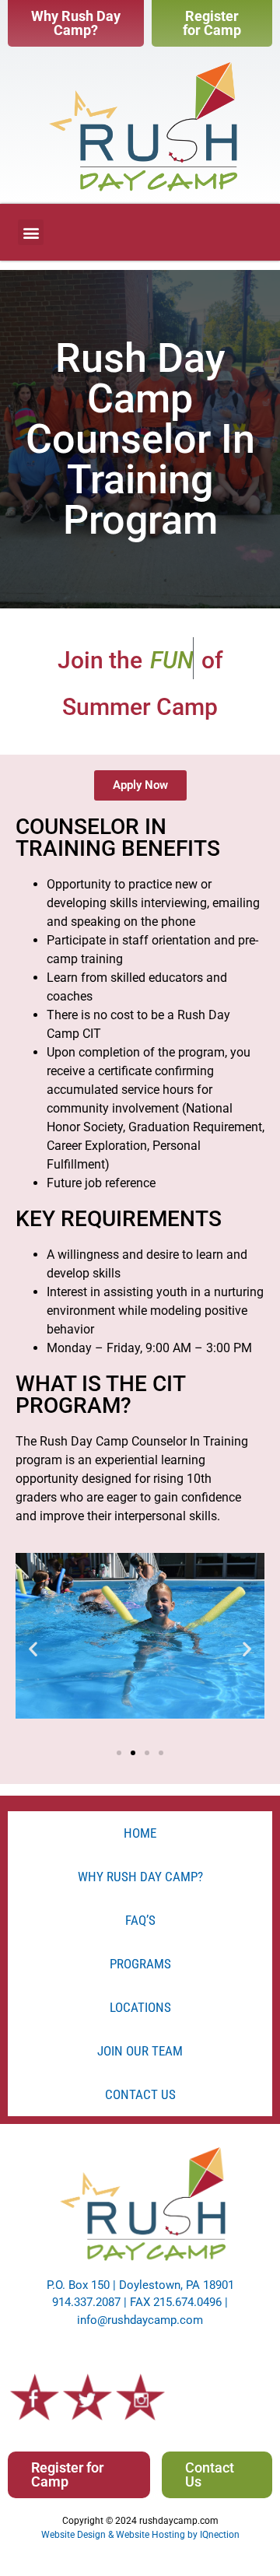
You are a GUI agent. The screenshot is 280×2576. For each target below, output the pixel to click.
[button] (31, 232)
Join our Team (140, 2051)
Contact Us (140, 2094)
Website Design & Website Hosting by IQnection (140, 2535)
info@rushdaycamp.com (140, 2320)
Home (140, 1833)
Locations (140, 2007)
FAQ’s (140, 1920)
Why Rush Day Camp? (140, 1877)
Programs (140, 1964)
